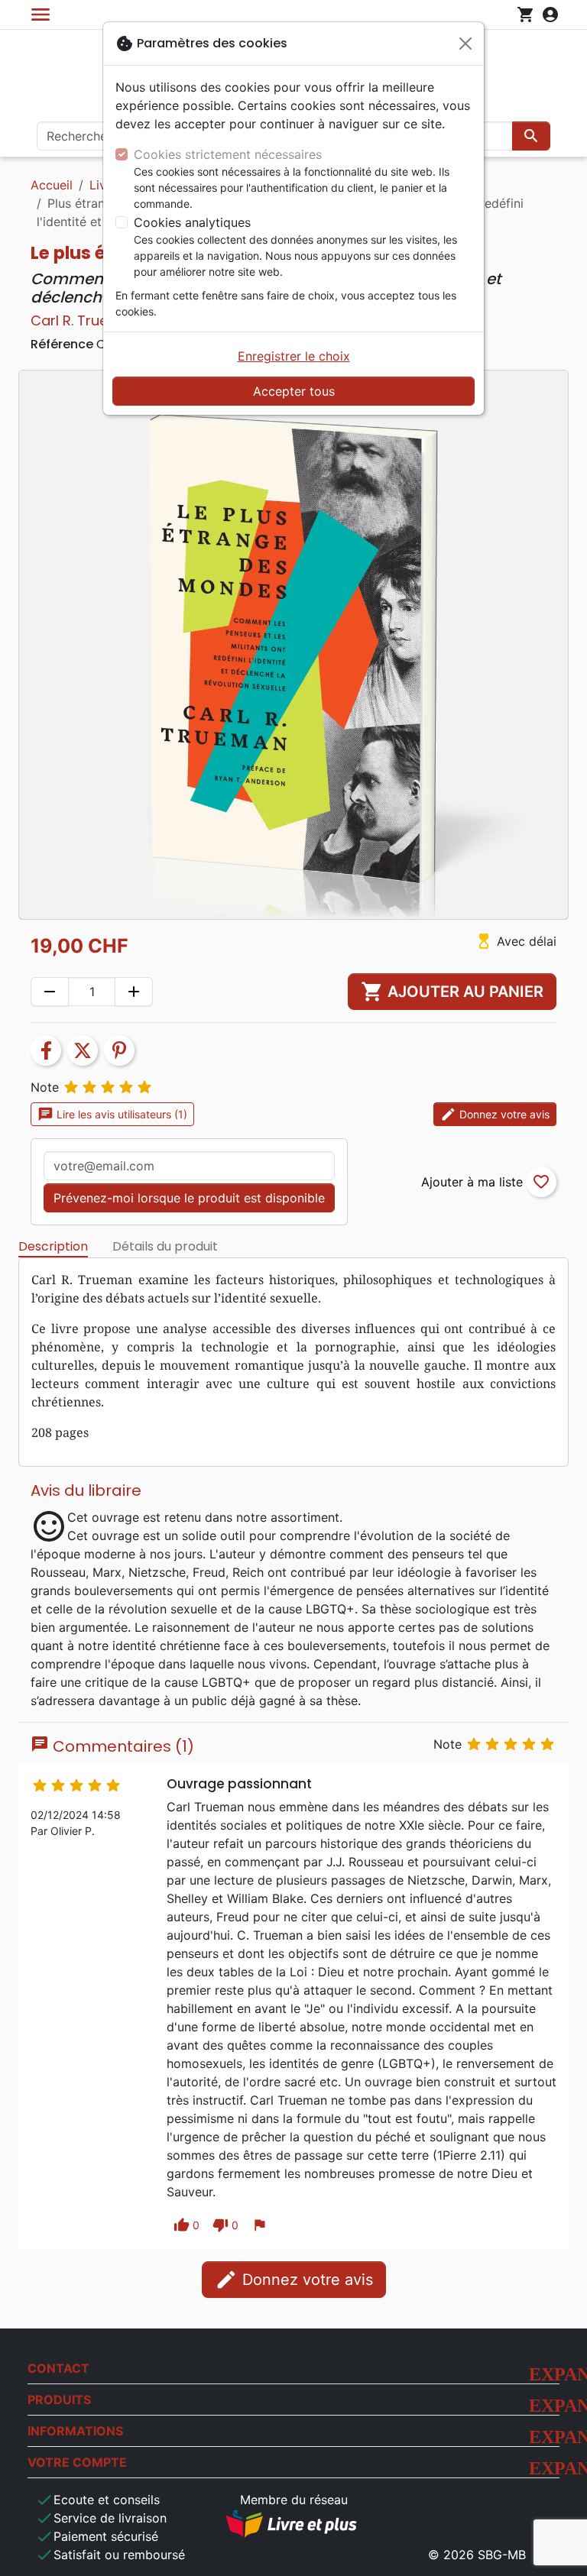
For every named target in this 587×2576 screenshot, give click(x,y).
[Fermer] (465, 44)
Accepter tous (294, 391)
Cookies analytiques (192, 222)
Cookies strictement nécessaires (228, 154)
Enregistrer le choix (294, 356)
